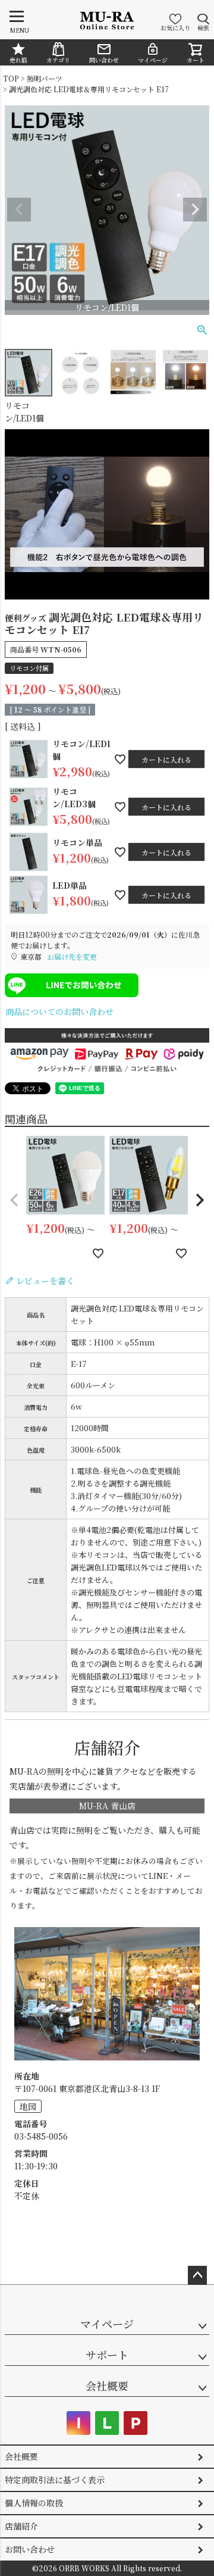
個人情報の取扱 (34, 2503)
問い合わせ (104, 60)
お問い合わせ (30, 2549)
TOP (11, 78)
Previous (19, 210)
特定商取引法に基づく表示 (55, 2480)
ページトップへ (197, 2275)
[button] (14, 1200)
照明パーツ (45, 78)
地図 (28, 2106)
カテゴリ (58, 60)
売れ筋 (18, 60)
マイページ (153, 60)
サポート (107, 2355)
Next (195, 210)
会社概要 (107, 2385)
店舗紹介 (21, 2526)
